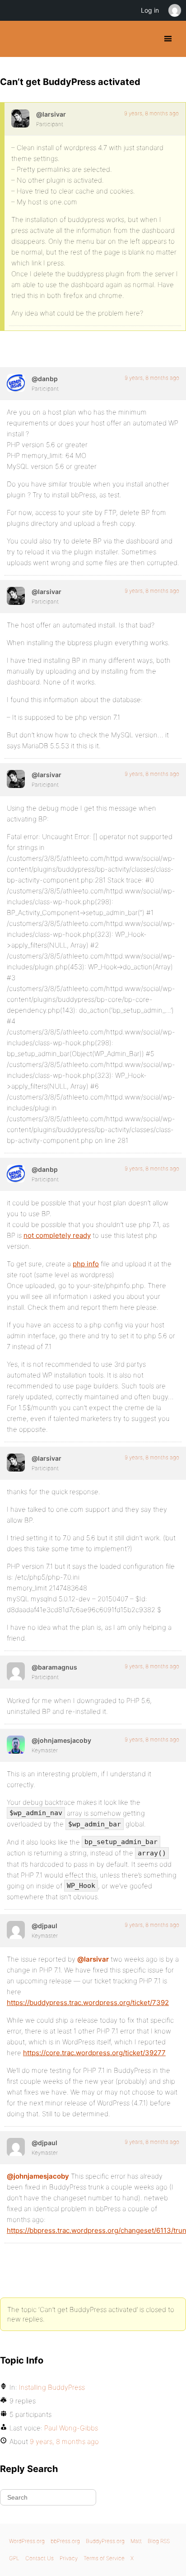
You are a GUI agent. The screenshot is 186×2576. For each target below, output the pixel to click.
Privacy (69, 2558)
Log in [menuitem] (150, 10)
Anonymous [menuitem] (174, 10)
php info (86, 1264)
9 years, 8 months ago (151, 113)
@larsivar (93, 1959)
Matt (136, 2541)
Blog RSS (159, 2541)
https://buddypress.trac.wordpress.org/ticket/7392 (88, 2003)
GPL (14, 2558)
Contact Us (40, 2558)
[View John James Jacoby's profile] (16, 1745)
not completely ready (57, 1235)
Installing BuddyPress (52, 2387)
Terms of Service (104, 2558)
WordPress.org (27, 2541)
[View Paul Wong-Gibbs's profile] (16, 1930)
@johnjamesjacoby (38, 2176)
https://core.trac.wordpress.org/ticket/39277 (94, 2053)
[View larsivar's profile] (20, 118)
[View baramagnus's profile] (16, 1671)
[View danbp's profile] (16, 383)
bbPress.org (65, 2541)
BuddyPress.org (15, 39)
